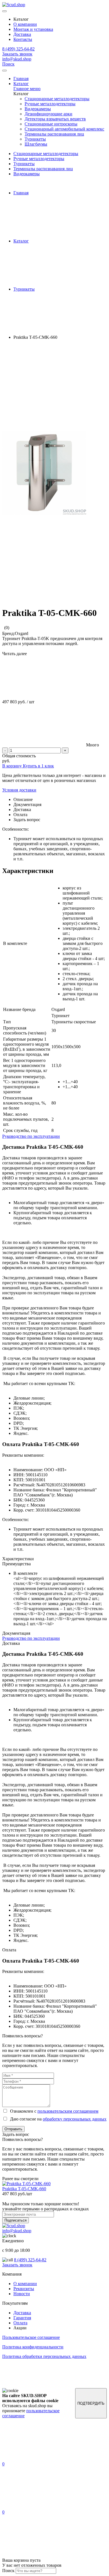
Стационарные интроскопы (51, 124)
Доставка (22, 34)
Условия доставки (19, 790)
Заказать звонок (17, 54)
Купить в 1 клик (38, 766)
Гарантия (22, 2318)
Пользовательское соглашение (31, 2337)
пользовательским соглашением (68, 2111)
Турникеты (35, 139)
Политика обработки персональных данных (44, 2356)
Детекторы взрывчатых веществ (55, 119)
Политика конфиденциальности (33, 2347)
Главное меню (27, 89)
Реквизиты (24, 2289)
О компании (25, 24)
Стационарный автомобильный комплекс (64, 129)
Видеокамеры (38, 109)
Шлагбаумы (36, 144)
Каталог (21, 84)
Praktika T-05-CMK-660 (24, 2189)
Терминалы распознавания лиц (54, 134)
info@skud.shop (17, 59)
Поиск (8, 64)
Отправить (13, 2129)
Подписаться (16, 2220)
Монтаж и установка (33, 29)
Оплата (20, 2323)
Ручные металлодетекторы (50, 104)
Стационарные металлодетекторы (57, 99)
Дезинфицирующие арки (48, 114)
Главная (21, 79)
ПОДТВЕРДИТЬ (91, 2403)
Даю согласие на (57, 2119)
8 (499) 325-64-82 (18, 49)
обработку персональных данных (75, 2119)
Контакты (23, 39)
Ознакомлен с (53, 2111)
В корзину (13, 766)
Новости (22, 2294)
